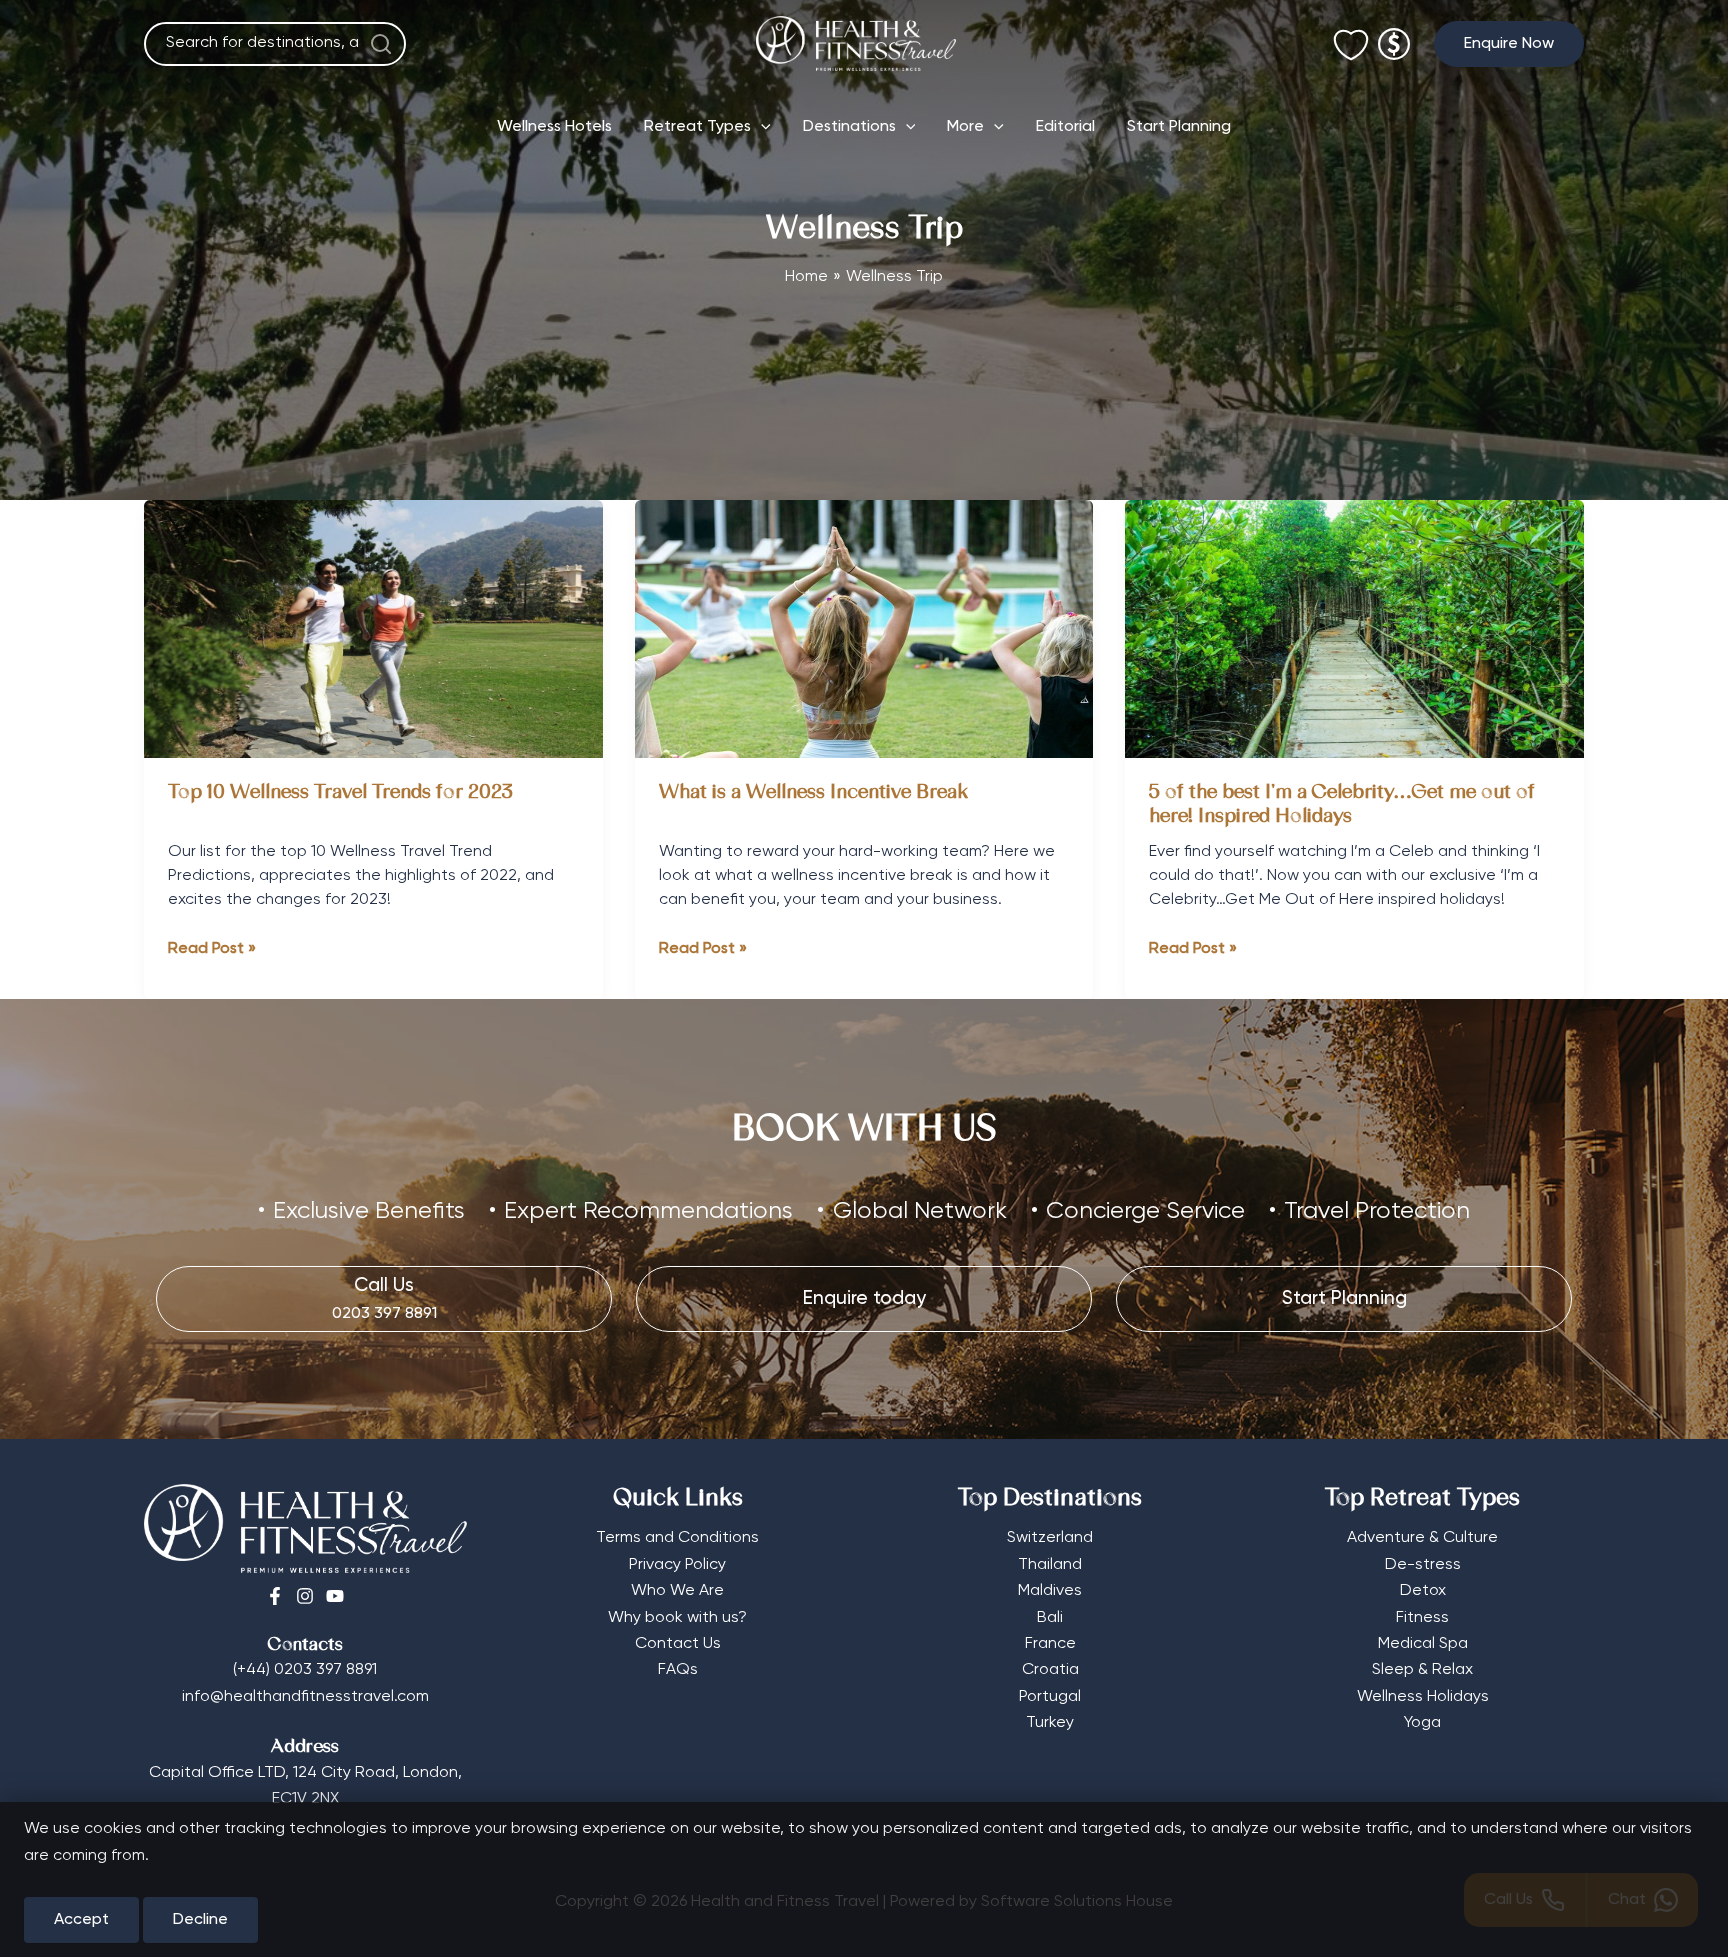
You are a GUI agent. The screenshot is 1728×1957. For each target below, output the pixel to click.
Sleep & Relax (1422, 1670)
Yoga (1422, 1723)
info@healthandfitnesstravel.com (305, 1697)
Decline (200, 1920)
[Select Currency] (1394, 35)
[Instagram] (305, 1596)
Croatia (1050, 1670)
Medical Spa (1423, 1644)
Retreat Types (697, 127)
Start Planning (1179, 127)
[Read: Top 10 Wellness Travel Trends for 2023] (373, 629)
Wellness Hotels (554, 127)
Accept (81, 1920)
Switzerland (1050, 1538)
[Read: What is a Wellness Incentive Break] (864, 629)
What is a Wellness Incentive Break (813, 793)
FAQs (678, 1670)
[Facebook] (275, 1596)
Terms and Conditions (677, 1538)
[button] (1509, 44)
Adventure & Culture (1422, 1538)
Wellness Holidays (1423, 1697)
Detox (1423, 1591)
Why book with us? (677, 1618)
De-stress (1423, 1565)
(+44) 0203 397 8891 (305, 1670)
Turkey (1050, 1723)
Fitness (1422, 1618)
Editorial (1065, 127)
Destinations (849, 127)
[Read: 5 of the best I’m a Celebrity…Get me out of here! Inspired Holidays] (1354, 629)
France (1050, 1644)
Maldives (1050, 1591)
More (965, 127)
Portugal (1050, 1697)
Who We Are (677, 1591)
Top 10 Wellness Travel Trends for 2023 (342, 793)
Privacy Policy (677, 1565)
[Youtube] (335, 1596)
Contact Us (678, 1644)
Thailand (1050, 1565)
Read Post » (212, 951)
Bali (1050, 1618)
